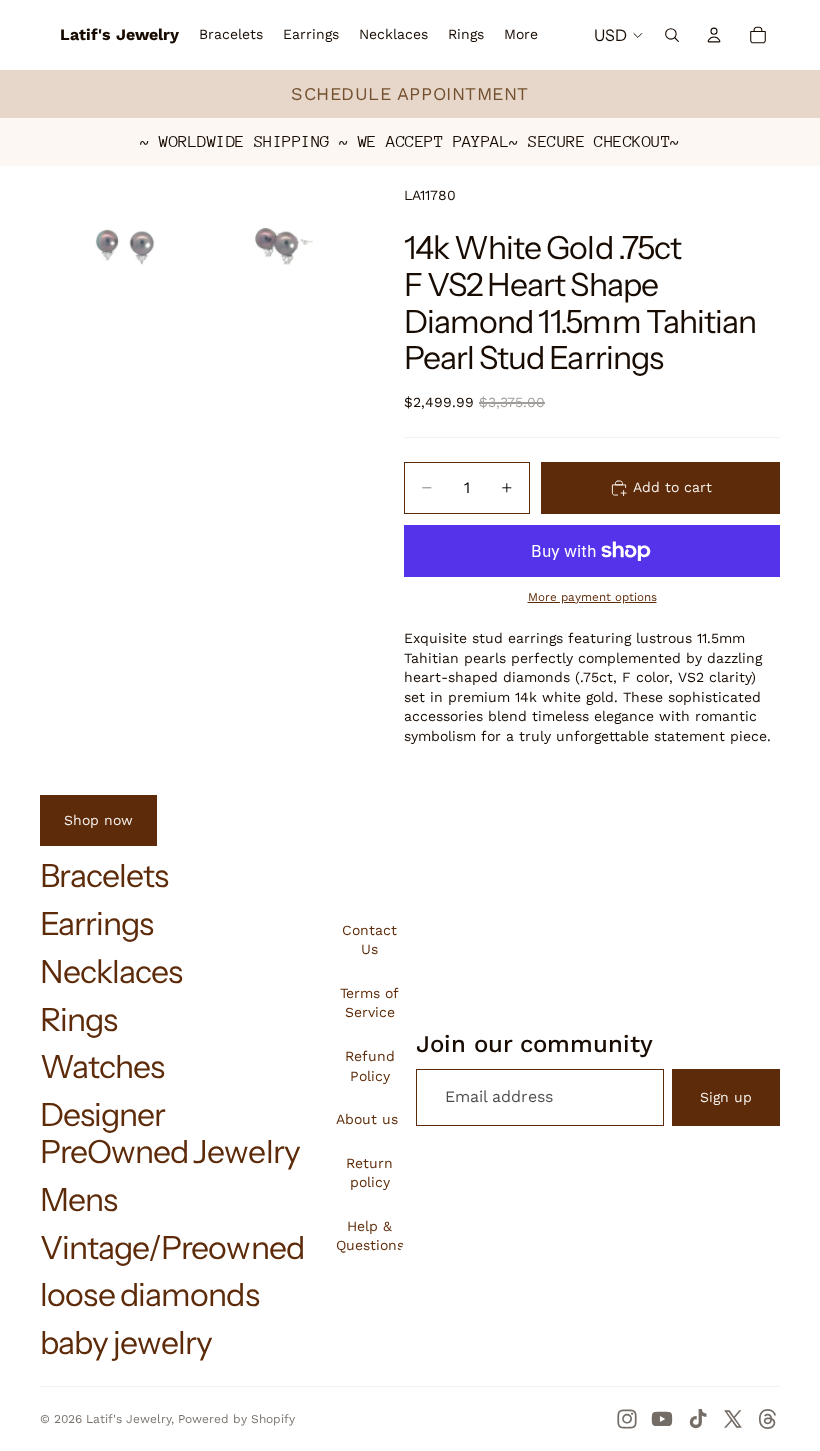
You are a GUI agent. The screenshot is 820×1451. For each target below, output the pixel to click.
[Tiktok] (698, 1419)
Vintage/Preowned (172, 1247)
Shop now (98, 820)
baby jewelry (126, 1342)
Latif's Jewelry (128, 1419)
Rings (78, 1019)
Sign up (726, 1097)
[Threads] (768, 1419)
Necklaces (111, 971)
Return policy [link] (369, 1173)
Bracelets (104, 875)
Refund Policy (370, 1066)
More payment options (592, 597)
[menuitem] (521, 35)
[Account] (714, 35)
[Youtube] (662, 1419)
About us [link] (367, 1119)
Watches (102, 1066)
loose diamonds (149, 1294)
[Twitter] (733, 1419)
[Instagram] (627, 1419)
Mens (78, 1199)
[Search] (672, 35)
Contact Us (369, 940)
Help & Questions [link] (370, 1236)
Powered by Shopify (236, 1419)
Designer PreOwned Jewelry (170, 1133)
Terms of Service (369, 1003)
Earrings (96, 923)
